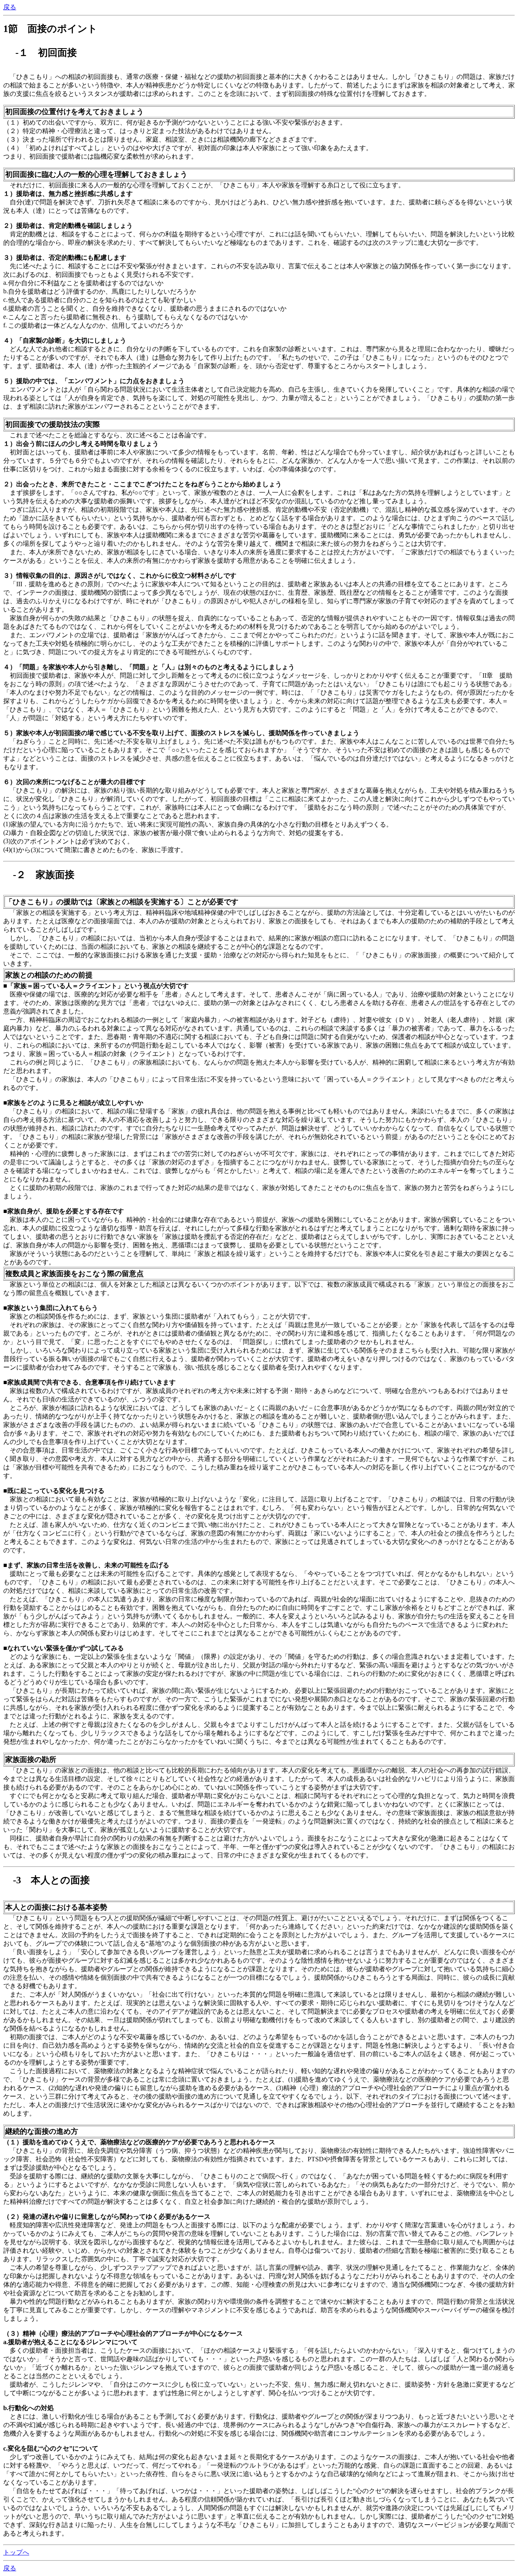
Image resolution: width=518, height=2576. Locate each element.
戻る (10, 7)
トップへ (16, 2552)
